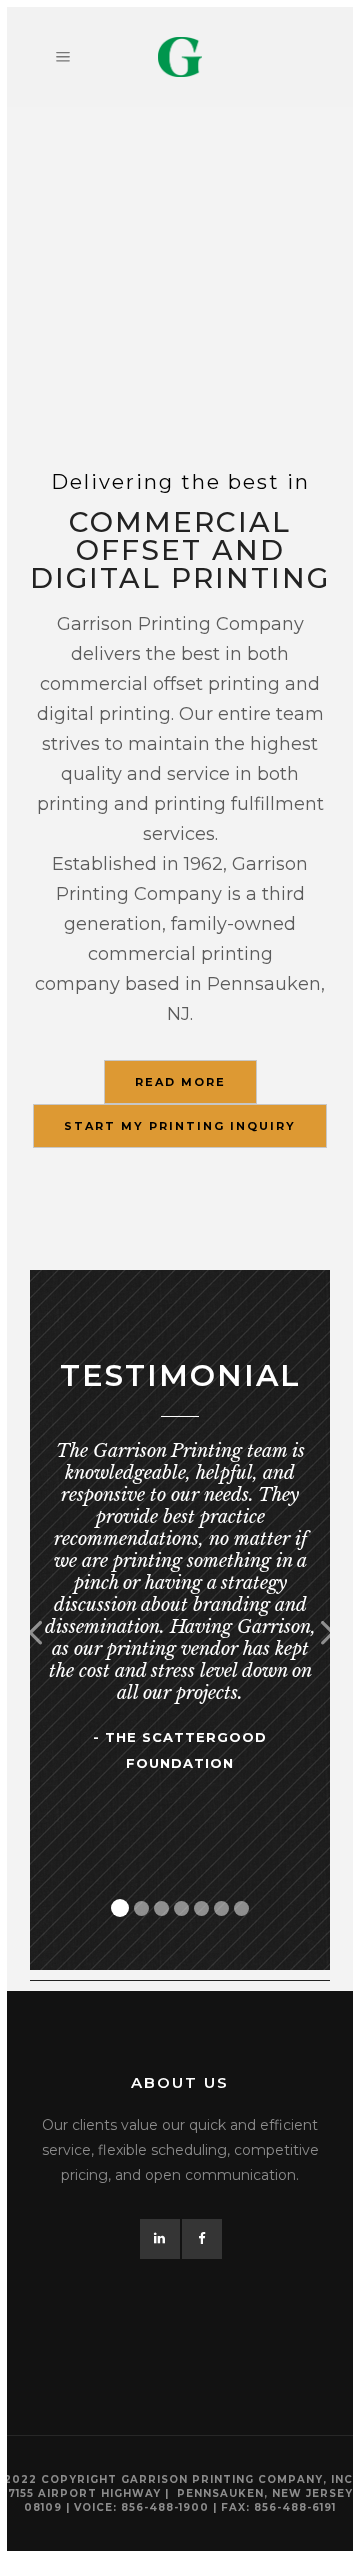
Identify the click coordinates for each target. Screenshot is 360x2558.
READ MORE (180, 1082)
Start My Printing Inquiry (180, 1126)
